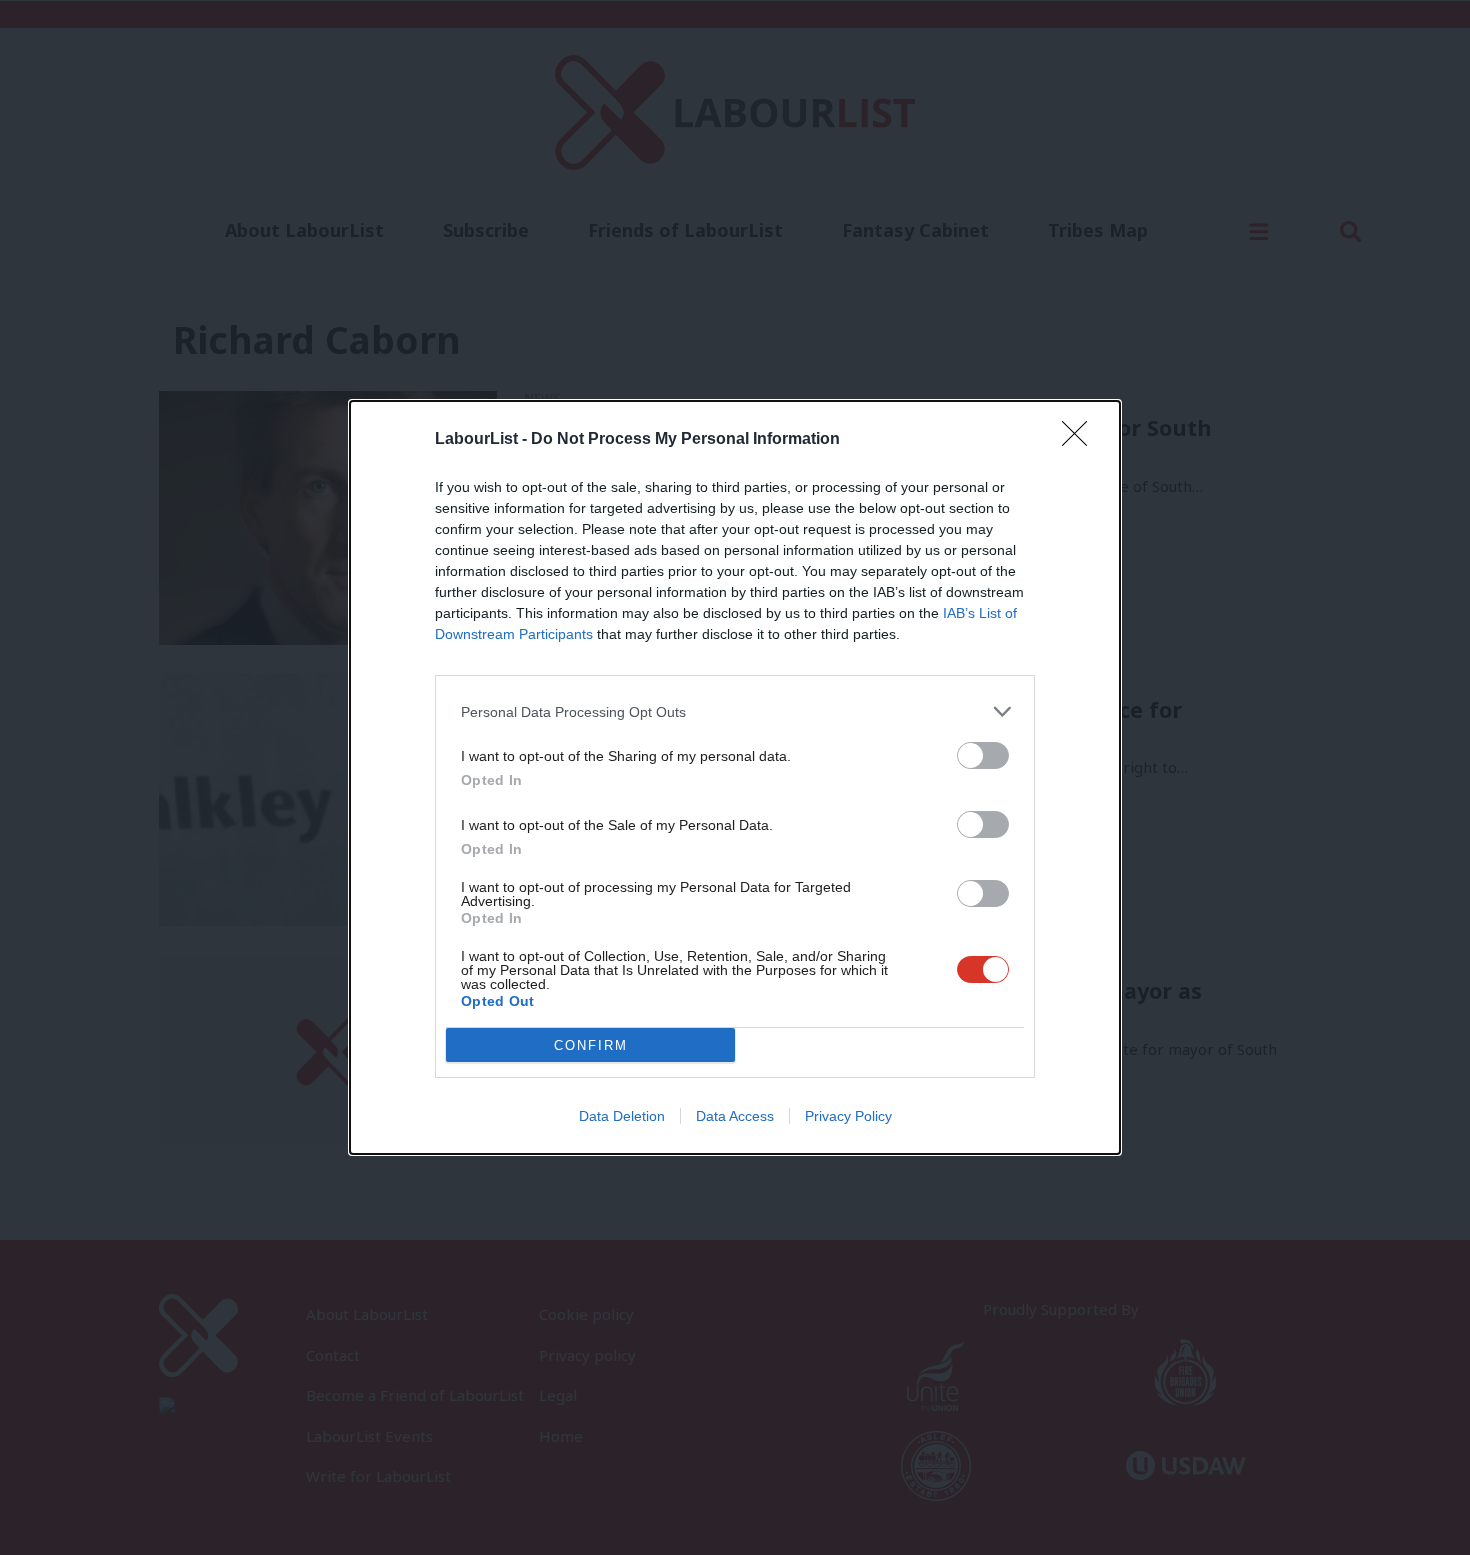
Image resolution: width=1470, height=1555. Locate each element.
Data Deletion (622, 1116)
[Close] (1081, 440)
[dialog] (735, 777)
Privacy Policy (848, 1116)
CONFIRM (591, 1045)
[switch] (983, 755)
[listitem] (735, 711)
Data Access (735, 1116)
